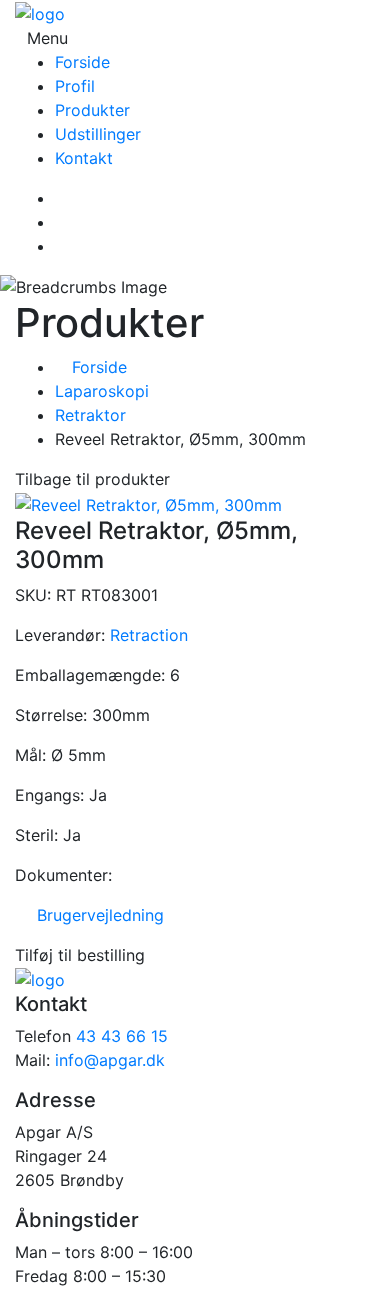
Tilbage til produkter (92, 479)
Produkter (92, 110)
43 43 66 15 (122, 1036)
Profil (75, 86)
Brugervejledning (95, 915)
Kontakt (84, 158)
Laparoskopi (102, 391)
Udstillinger (98, 134)
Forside (82, 62)
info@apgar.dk (110, 1060)
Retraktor (90, 415)
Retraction (149, 635)
